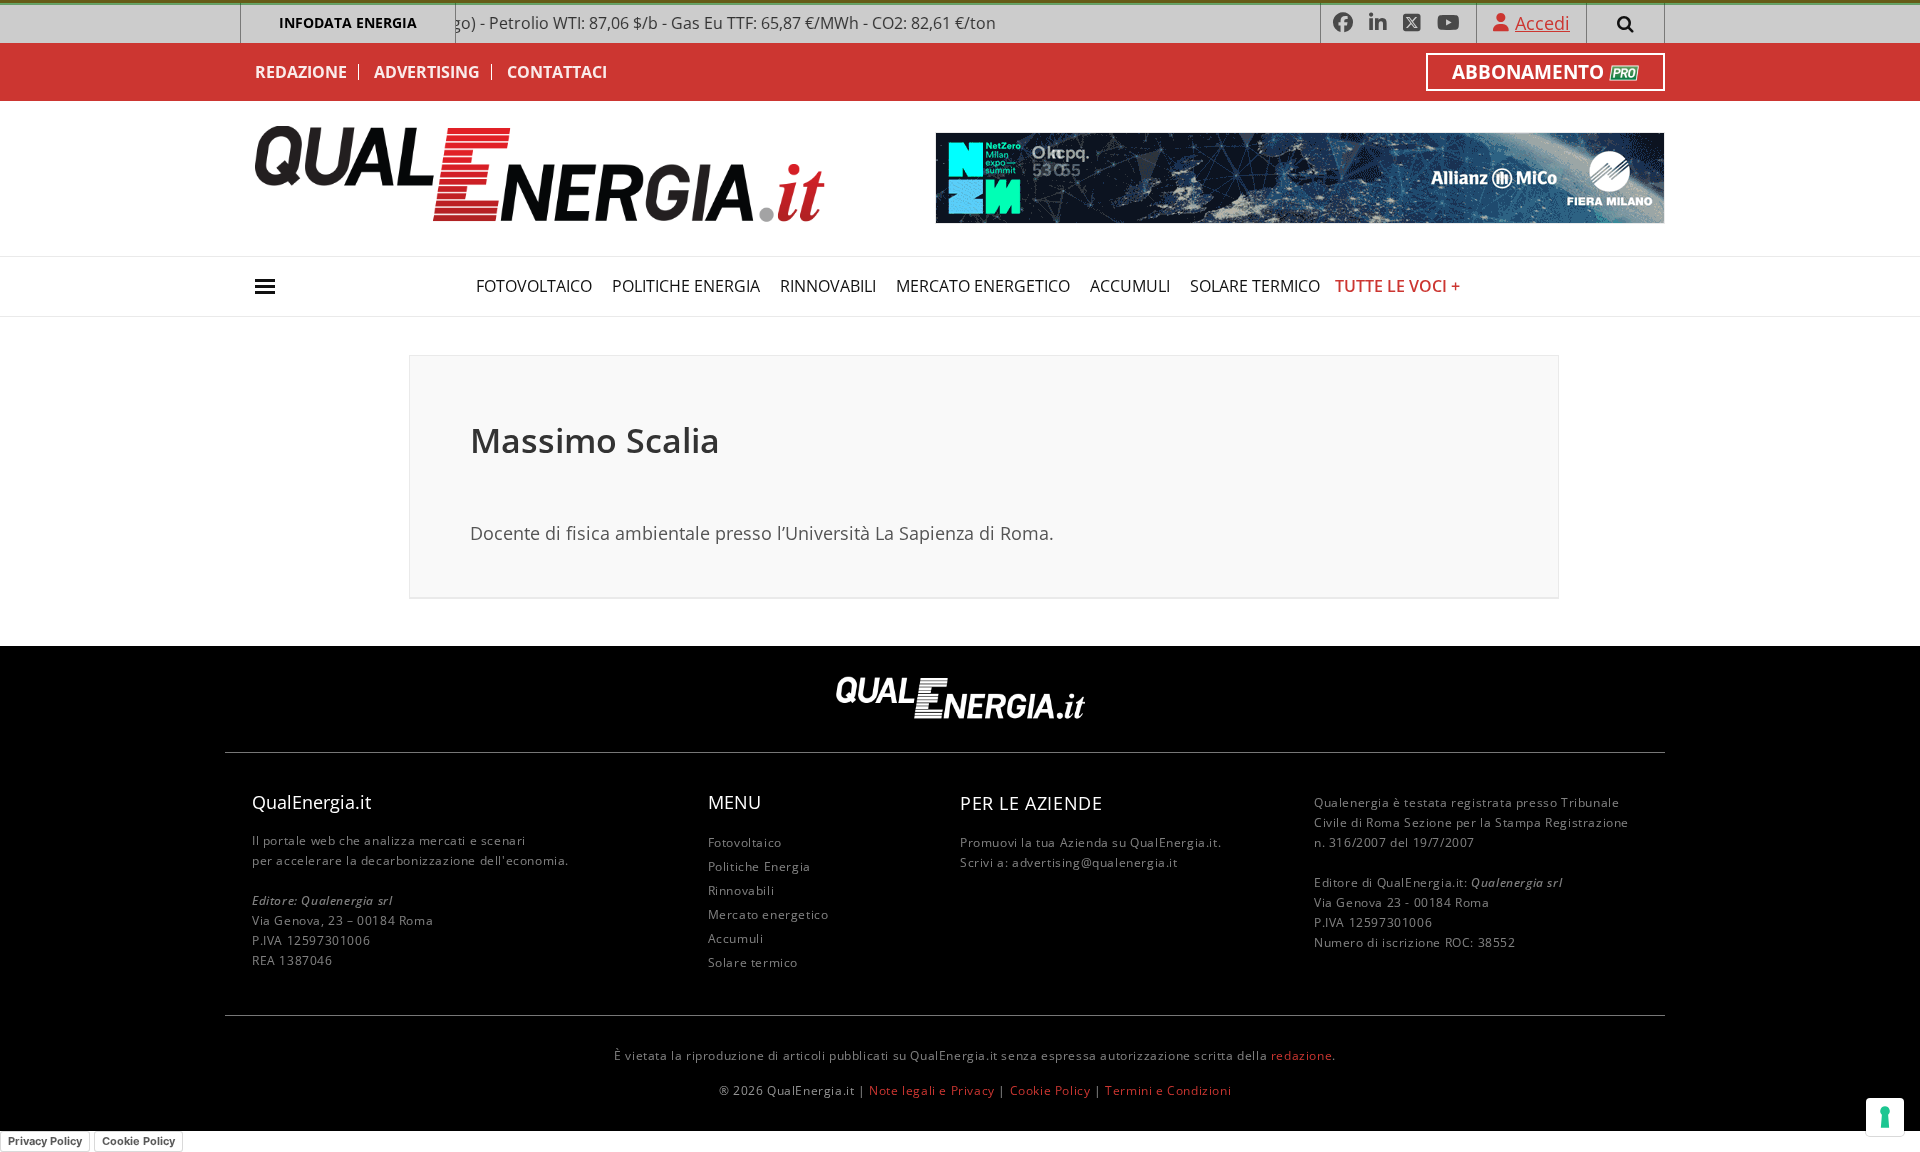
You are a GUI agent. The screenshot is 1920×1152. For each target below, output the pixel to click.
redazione (1301, 1055)
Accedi (1542, 23)
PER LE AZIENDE (1031, 803)
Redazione (301, 72)
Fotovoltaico (534, 286)
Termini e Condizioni (1168, 1090)
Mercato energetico (983, 286)
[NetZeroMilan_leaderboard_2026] (1300, 176)
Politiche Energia (686, 286)
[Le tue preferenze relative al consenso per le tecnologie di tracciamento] (1885, 1117)
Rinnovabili (828, 286)
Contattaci (557, 72)
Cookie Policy (1050, 1090)
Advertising (427, 72)
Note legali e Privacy (932, 1090)
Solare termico (1255, 286)
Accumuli (1130, 286)
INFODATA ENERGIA (348, 22)
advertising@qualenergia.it (1095, 862)
